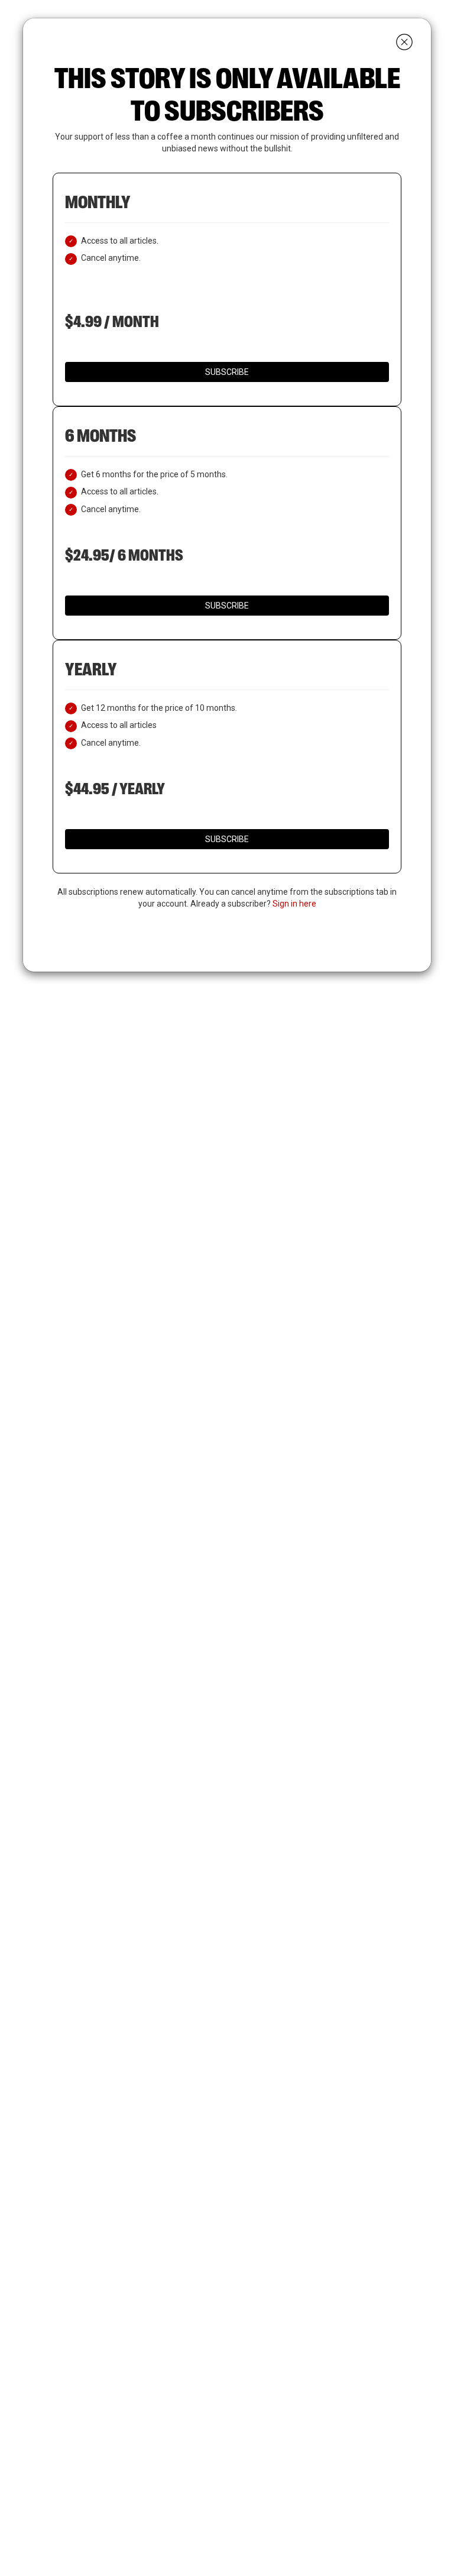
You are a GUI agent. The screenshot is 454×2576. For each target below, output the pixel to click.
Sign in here (294, 904)
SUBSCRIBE (227, 372)
